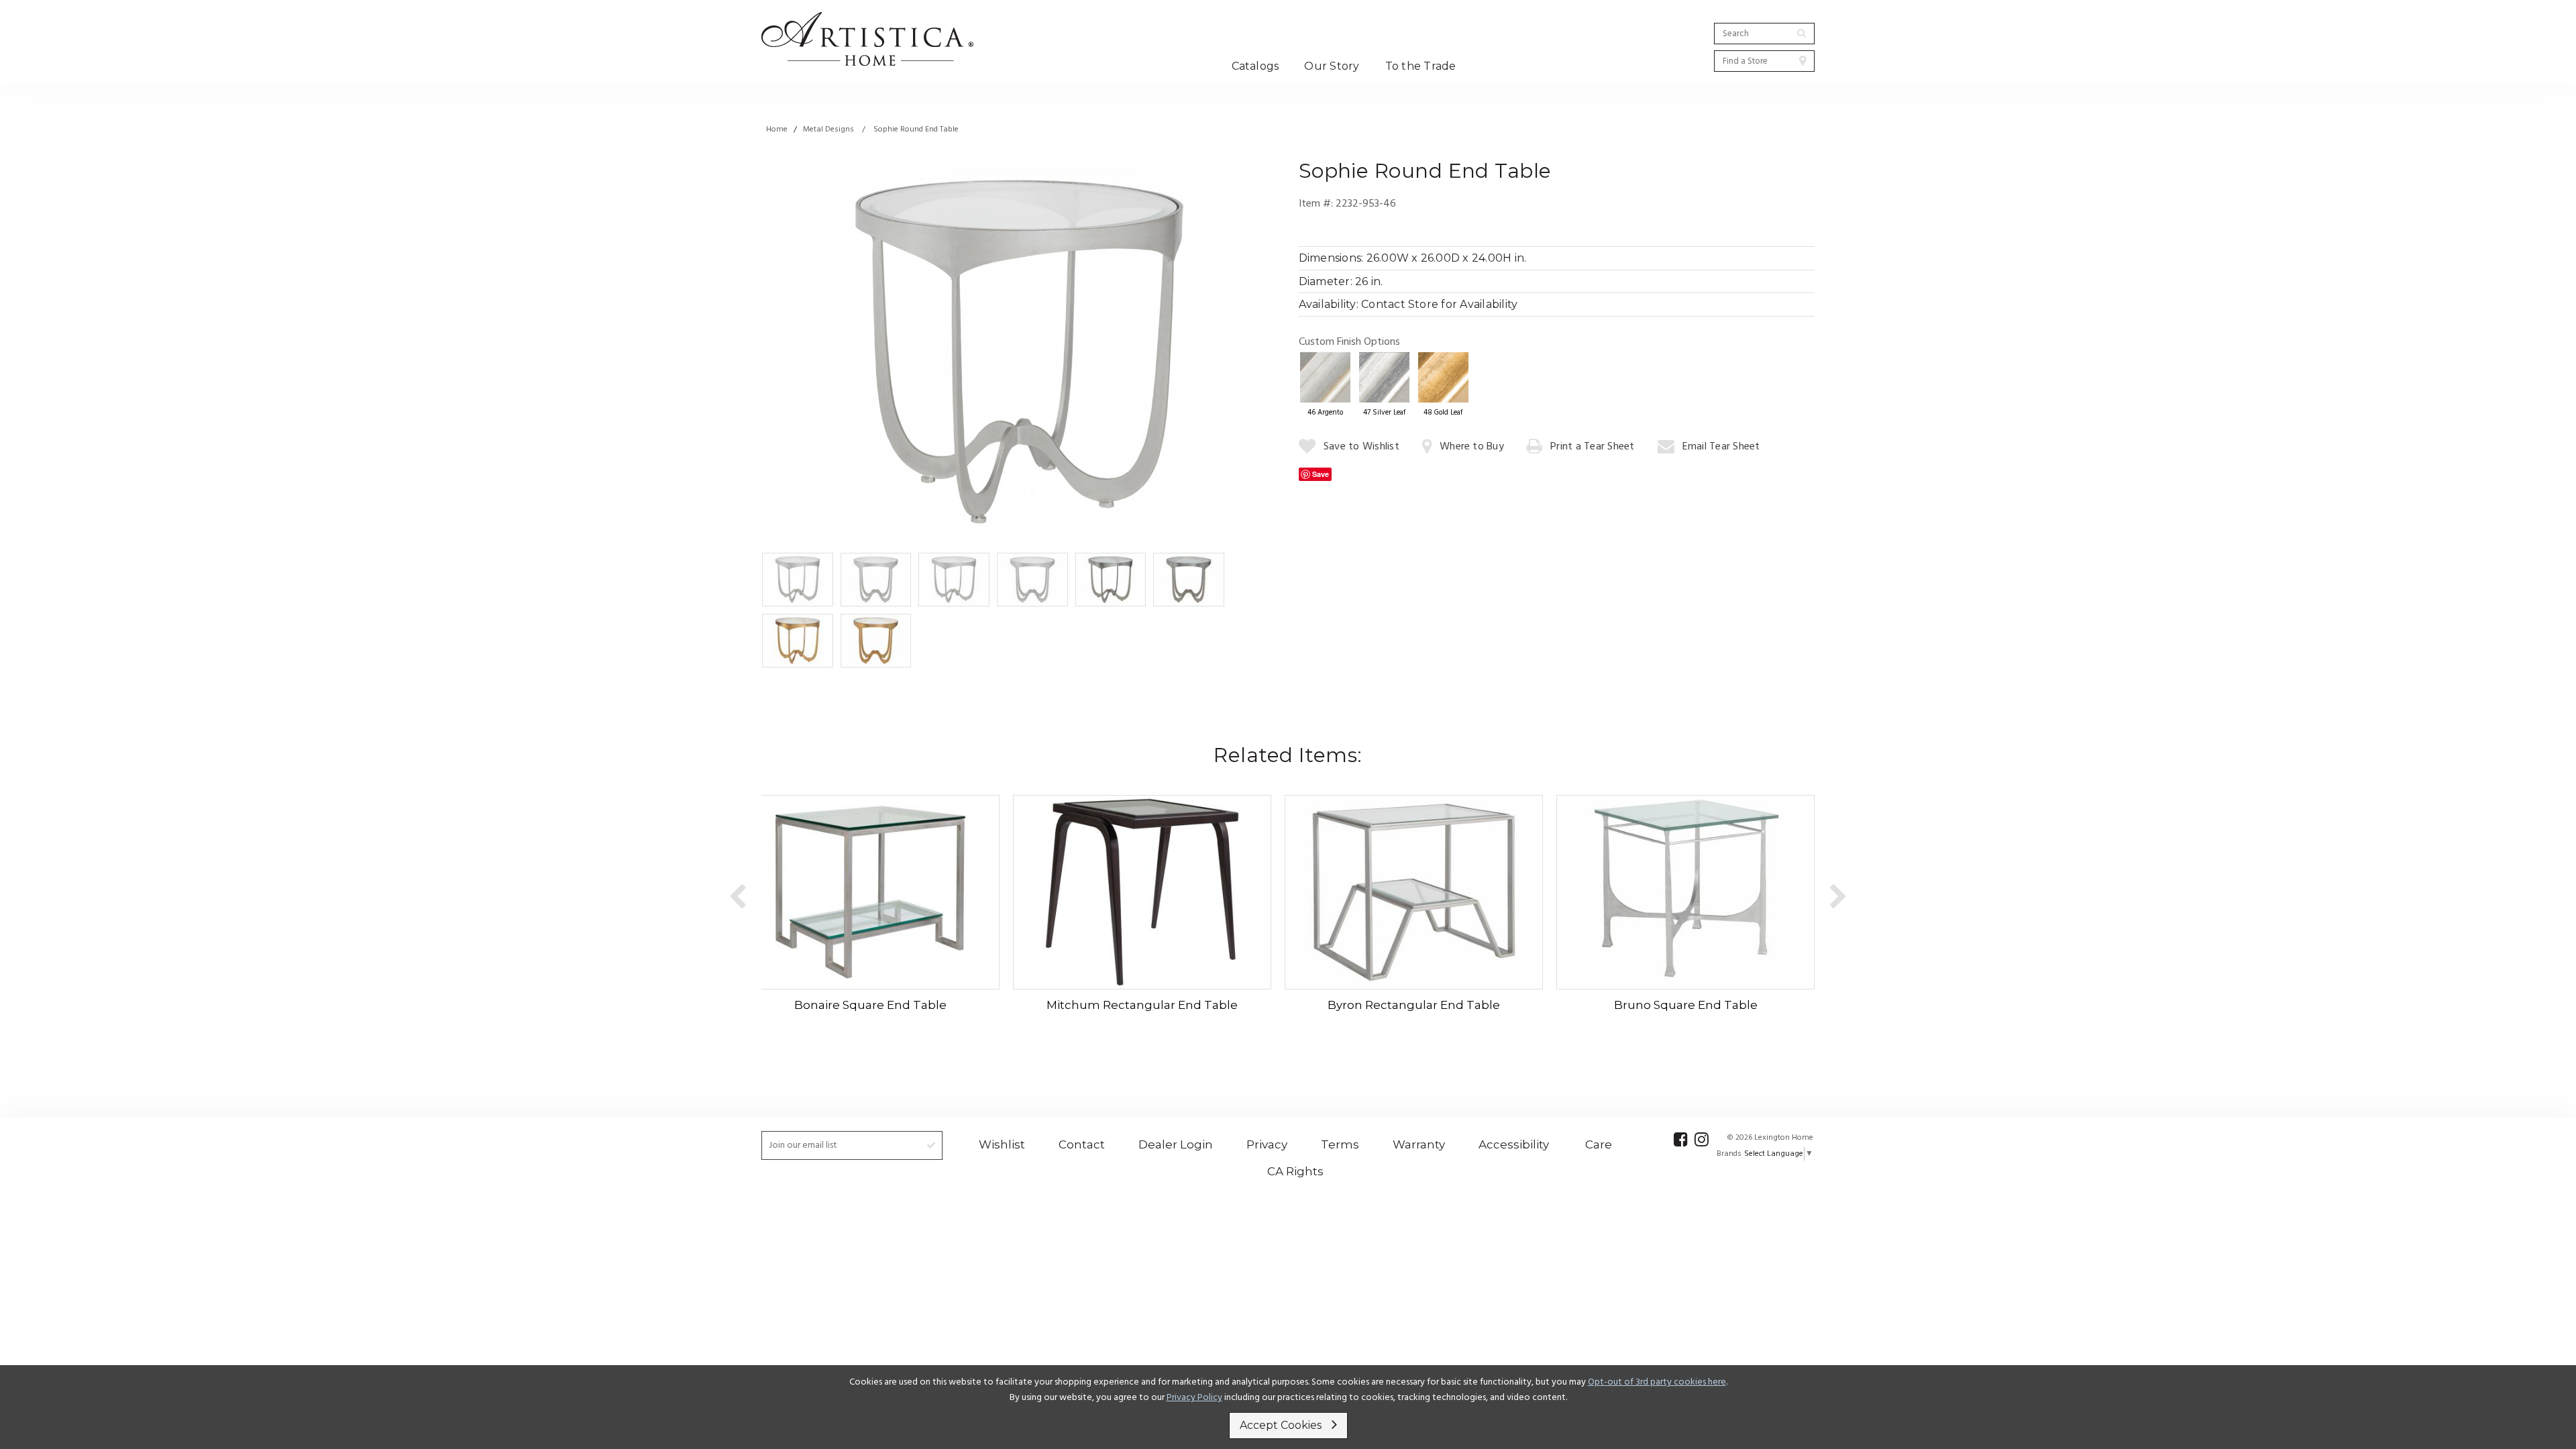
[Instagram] (1702, 1139)
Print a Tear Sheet (1592, 447)
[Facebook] (1681, 1139)
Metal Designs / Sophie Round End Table (881, 129)
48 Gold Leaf (1443, 413)
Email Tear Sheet (1721, 447)
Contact (1082, 1144)
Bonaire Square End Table (870, 1005)
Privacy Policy (1194, 1398)
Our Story (1332, 66)
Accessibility (1514, 1144)
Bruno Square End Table (1686, 1005)
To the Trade (1421, 66)
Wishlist (1002, 1144)
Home (777, 129)
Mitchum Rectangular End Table (1142, 1005)
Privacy (1267, 1144)
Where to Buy (1472, 447)
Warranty (1419, 1144)
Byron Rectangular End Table (1414, 1005)
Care (1599, 1144)
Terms (1340, 1144)
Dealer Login (1176, 1144)
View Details (866, 891)
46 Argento (1325, 413)
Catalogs (1255, 66)
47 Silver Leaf (1384, 413)
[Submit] (1802, 33)
